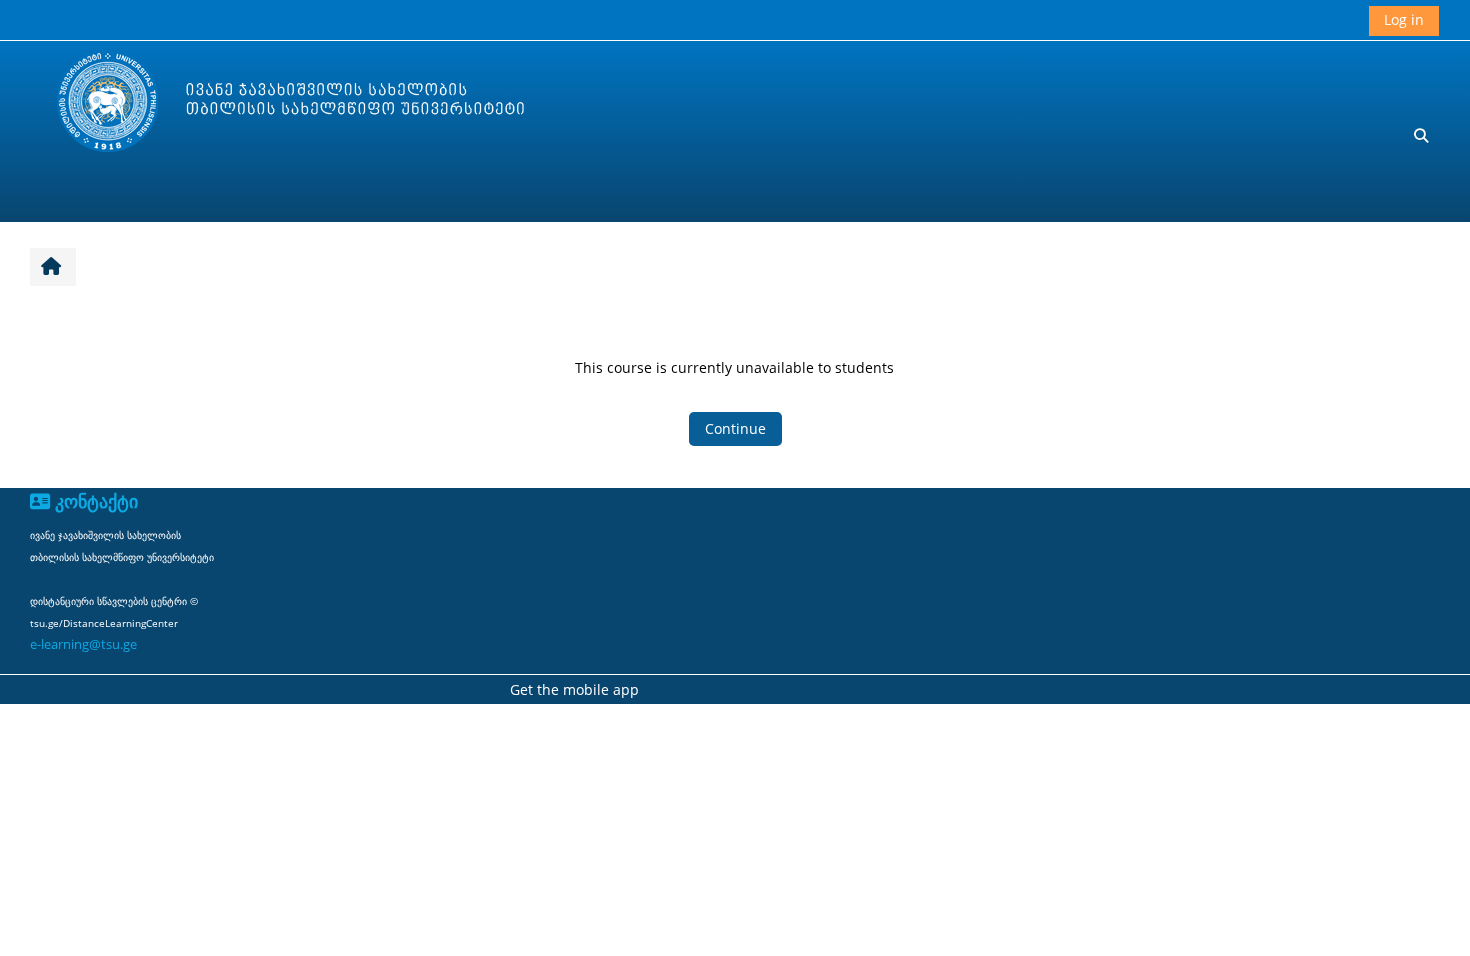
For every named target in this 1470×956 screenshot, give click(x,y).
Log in (1404, 19)
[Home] (271, 103)
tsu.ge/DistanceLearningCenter (104, 623)
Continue (735, 428)
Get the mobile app (574, 689)
